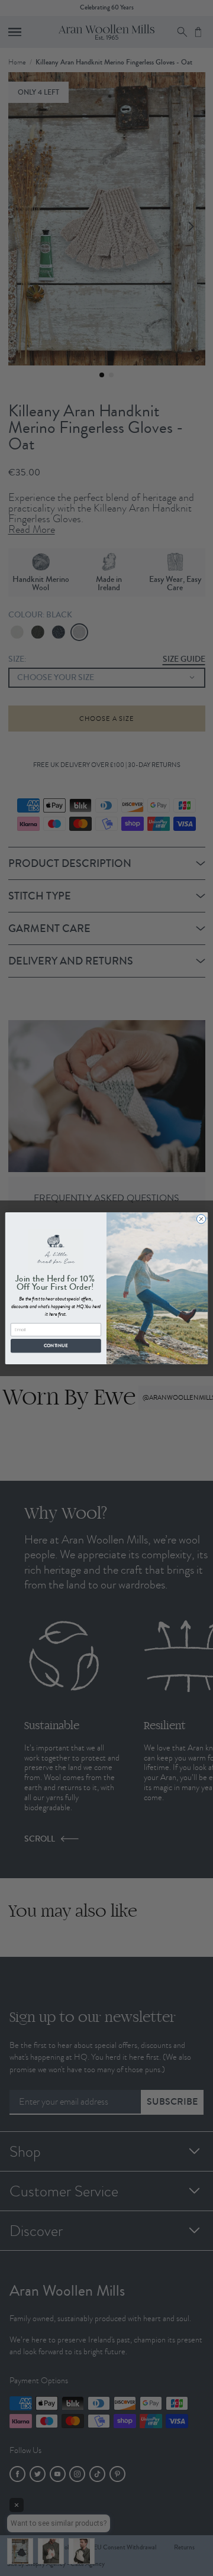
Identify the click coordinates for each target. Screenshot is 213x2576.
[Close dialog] (201, 1219)
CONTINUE (56, 1345)
